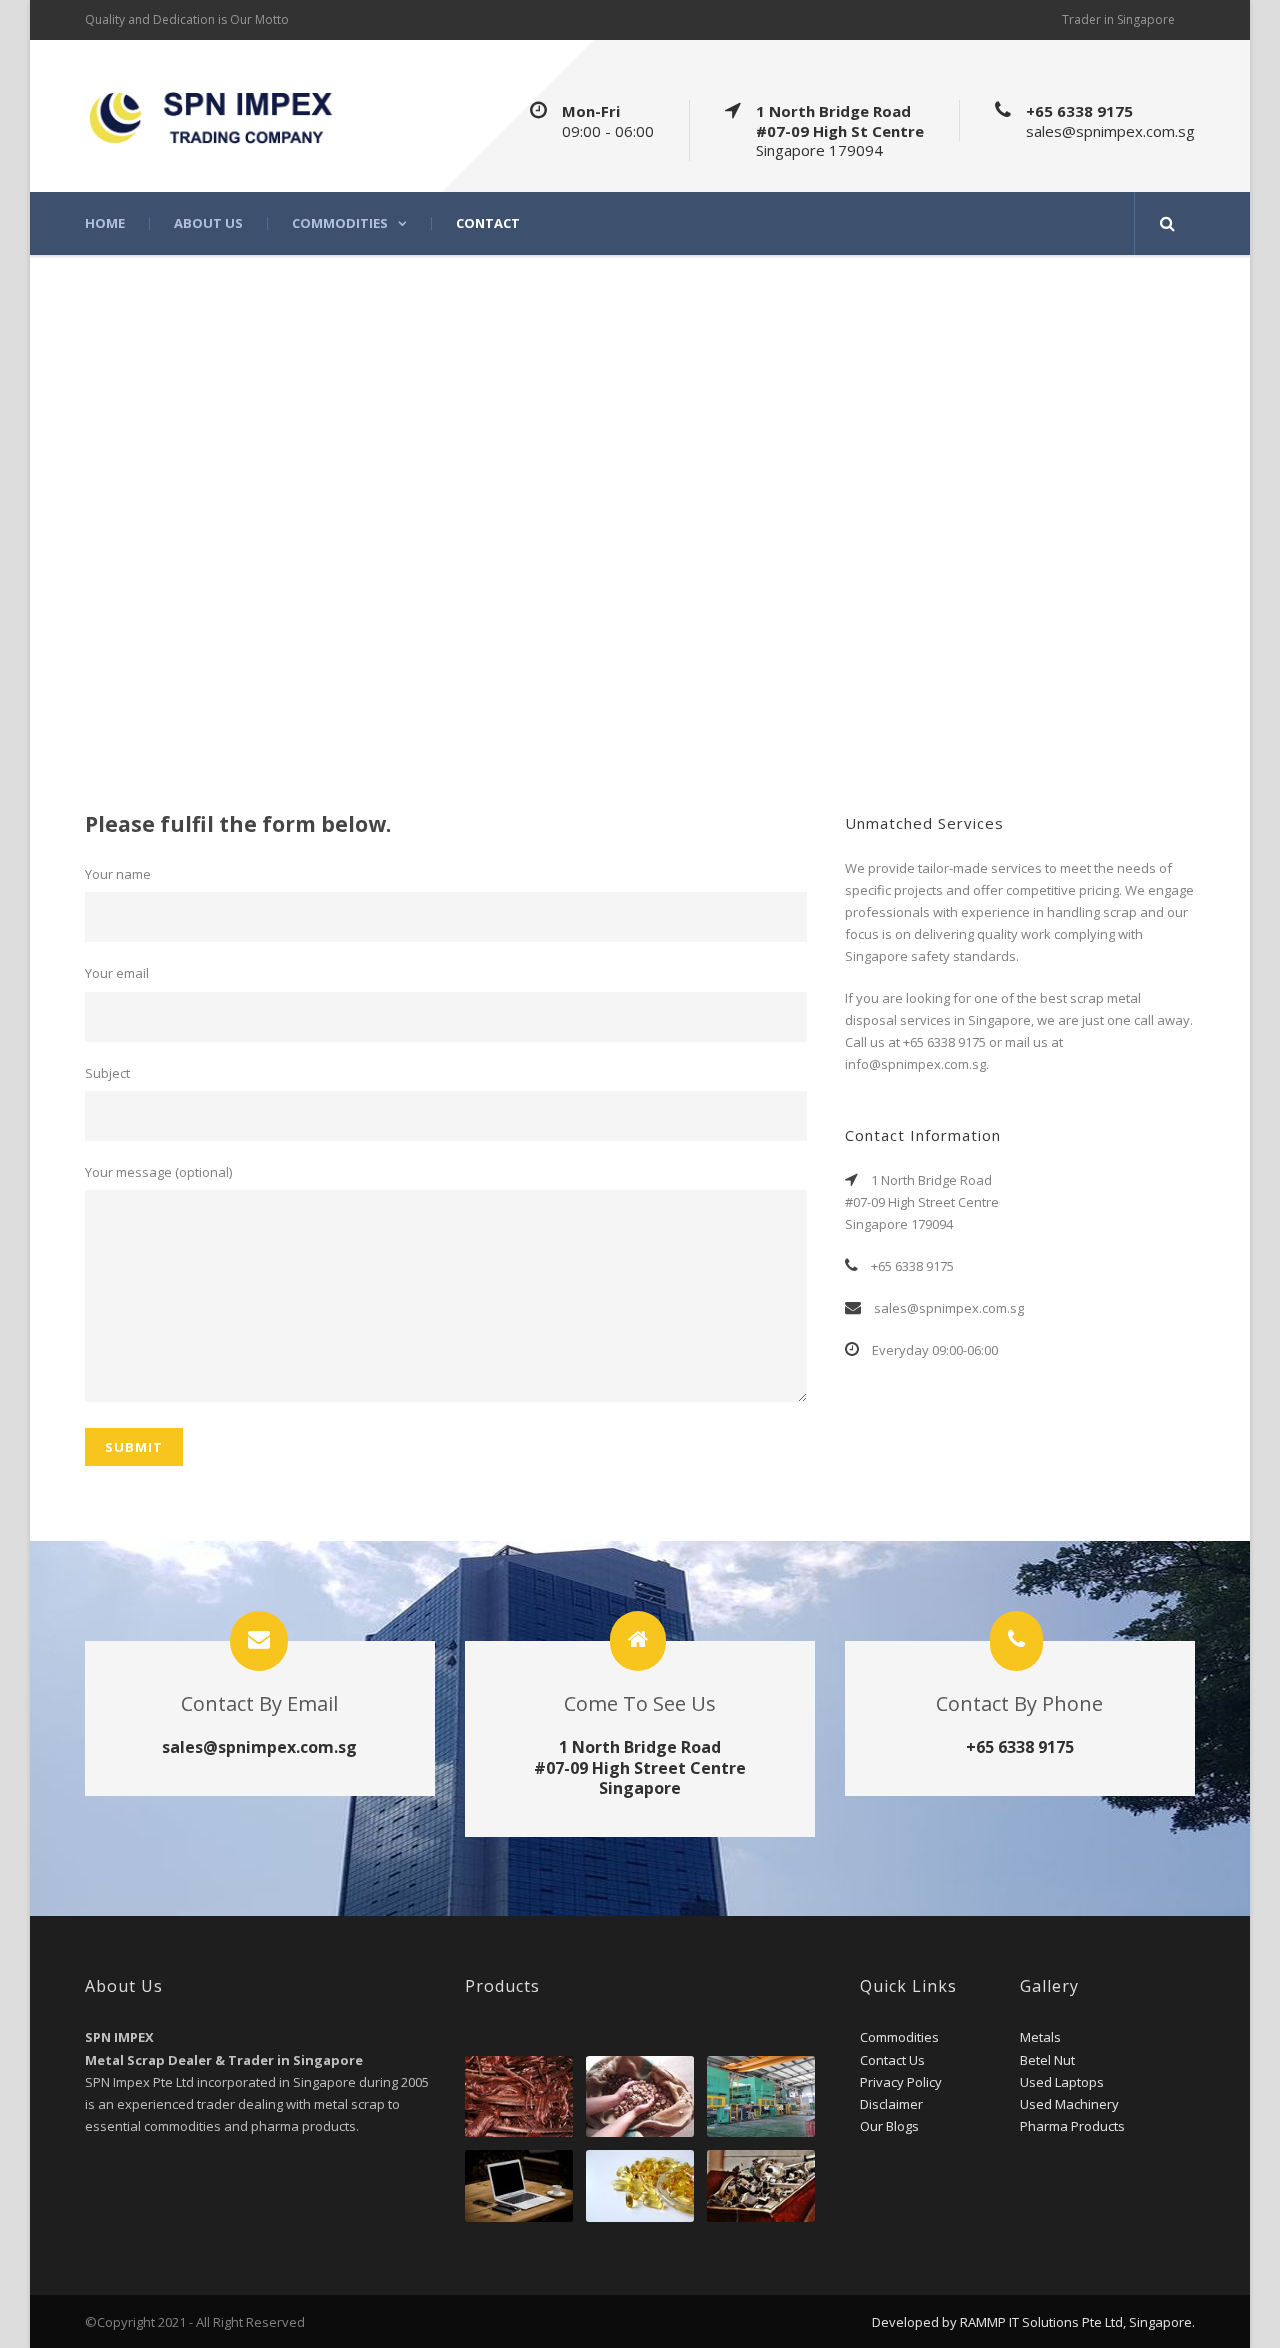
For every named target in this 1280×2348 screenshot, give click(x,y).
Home (105, 223)
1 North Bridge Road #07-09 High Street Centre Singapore (640, 1768)
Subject (107, 1073)
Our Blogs (889, 2126)
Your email (117, 973)
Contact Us (892, 2060)
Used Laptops (1062, 2082)
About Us (208, 223)
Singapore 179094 (819, 150)
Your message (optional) (158, 1172)
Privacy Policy (901, 2082)
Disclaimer (891, 2104)
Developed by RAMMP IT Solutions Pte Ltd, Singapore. (1033, 2322)
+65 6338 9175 (1079, 111)
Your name (118, 874)
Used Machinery (1069, 2104)
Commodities (340, 223)
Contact (488, 223)
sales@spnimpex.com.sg (1110, 131)
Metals (1040, 2037)
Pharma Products (1072, 2126)
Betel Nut (1047, 2060)
